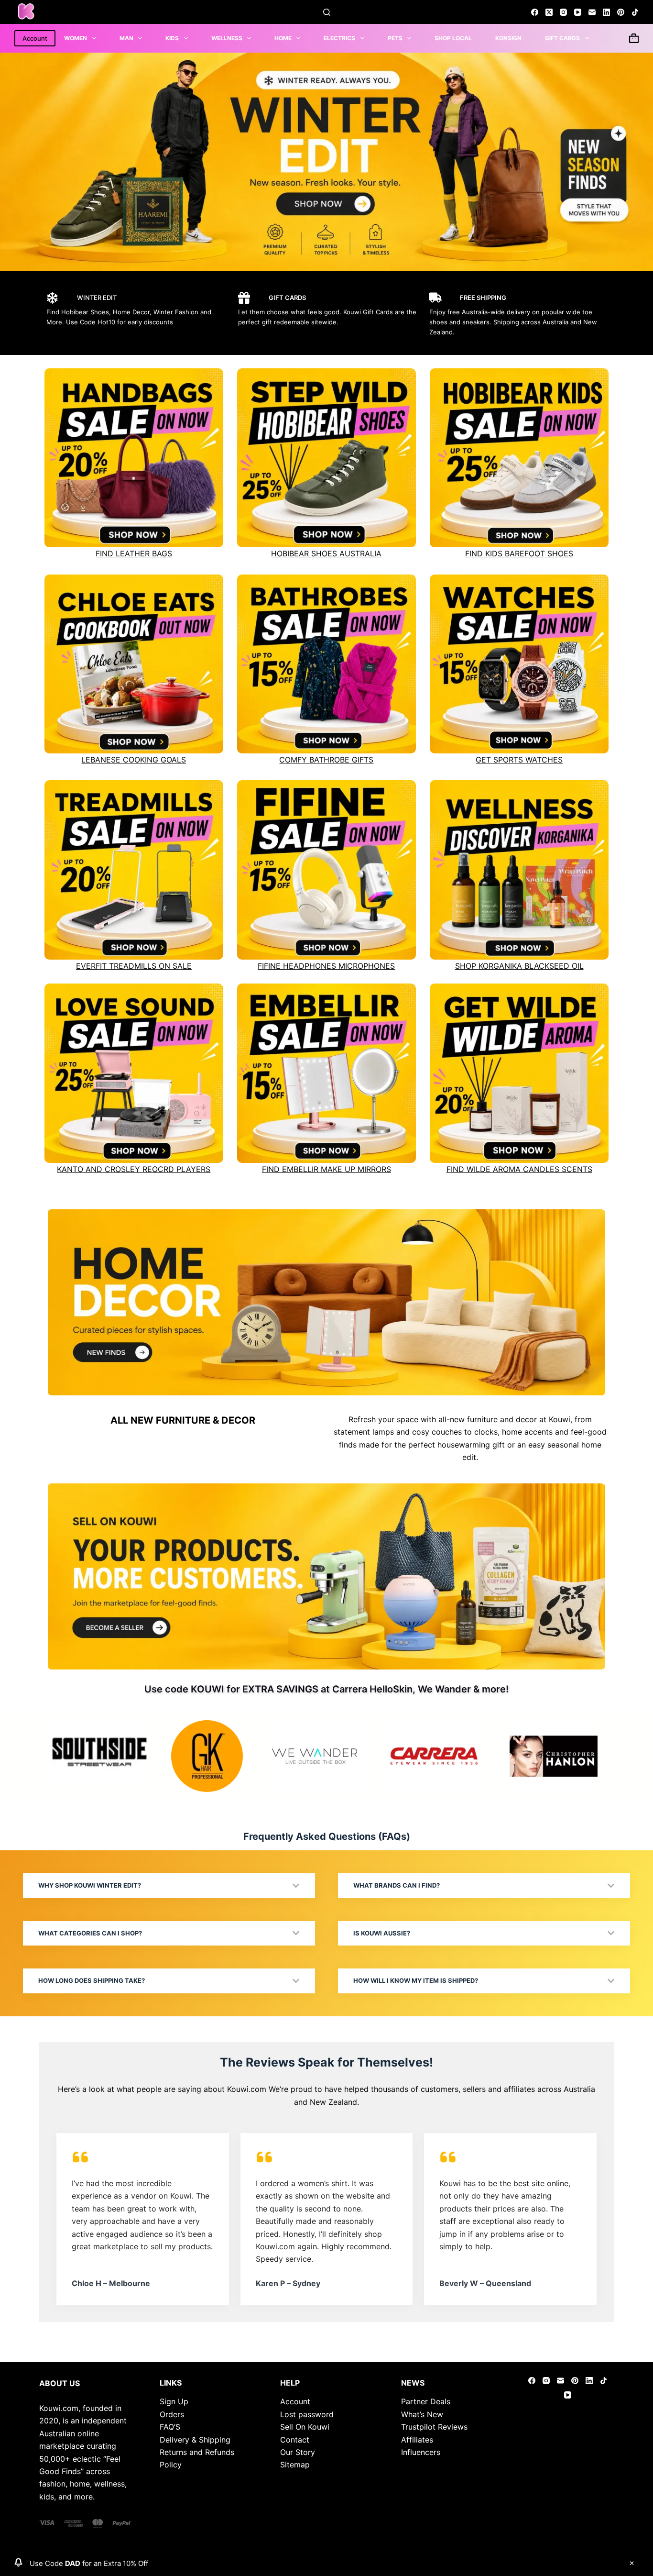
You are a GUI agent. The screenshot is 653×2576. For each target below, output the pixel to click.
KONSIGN (508, 38)
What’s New (422, 2414)
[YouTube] (578, 12)
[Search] (327, 12)
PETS (395, 38)
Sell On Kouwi (305, 2427)
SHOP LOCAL (453, 38)
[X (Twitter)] (549, 12)
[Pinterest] (621, 12)
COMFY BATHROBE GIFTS (326, 760)
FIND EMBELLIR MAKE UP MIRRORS (326, 1169)
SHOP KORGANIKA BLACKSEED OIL (519, 966)
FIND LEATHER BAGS (134, 553)
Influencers (421, 2452)
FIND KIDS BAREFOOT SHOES (519, 553)
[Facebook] (535, 12)
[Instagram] (563, 12)
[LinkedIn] (606, 12)
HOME (283, 38)
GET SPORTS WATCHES (519, 760)
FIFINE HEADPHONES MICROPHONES (326, 966)
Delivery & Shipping (195, 2440)
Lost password (307, 2414)
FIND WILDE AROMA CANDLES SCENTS (519, 1169)
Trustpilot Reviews (434, 2427)
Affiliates (417, 2440)
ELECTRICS (339, 38)
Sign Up (174, 2401)
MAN (126, 38)
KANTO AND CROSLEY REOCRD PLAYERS (134, 1169)
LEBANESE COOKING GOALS (134, 760)
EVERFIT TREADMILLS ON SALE (134, 966)
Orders (172, 2414)
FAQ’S (170, 2427)
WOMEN (76, 38)
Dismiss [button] (631, 2563)
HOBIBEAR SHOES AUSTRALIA (326, 553)
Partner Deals (426, 2401)
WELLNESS (227, 38)
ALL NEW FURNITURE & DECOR (183, 1420)
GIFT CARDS (562, 38)
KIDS (172, 38)
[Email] (592, 12)
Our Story (298, 2452)
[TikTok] (635, 12)
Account (35, 38)
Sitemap (295, 2465)
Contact (295, 2440)
